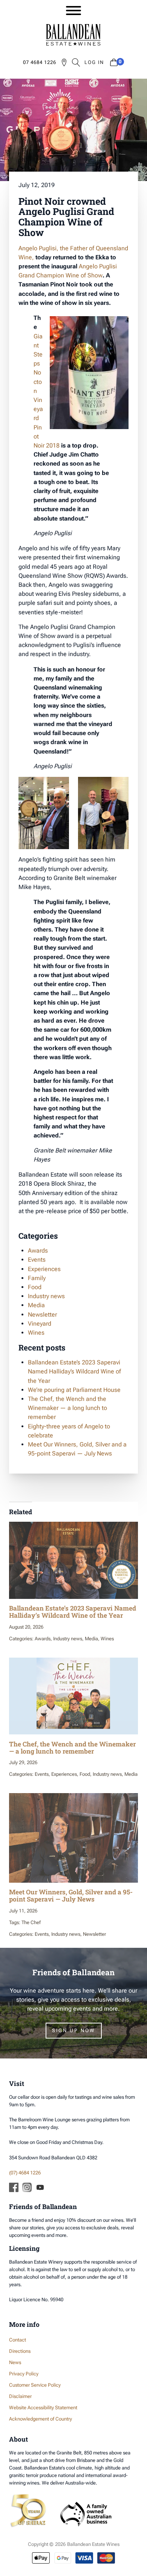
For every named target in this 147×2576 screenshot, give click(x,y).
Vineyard (40, 1324)
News (15, 2362)
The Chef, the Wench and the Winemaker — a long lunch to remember (67, 1408)
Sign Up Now (74, 2030)
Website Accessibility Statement (43, 2408)
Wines (36, 1333)
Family (37, 1278)
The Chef (31, 1922)
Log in (94, 62)
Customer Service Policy (35, 2385)
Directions (20, 2351)
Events (37, 1260)
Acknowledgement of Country (41, 2419)
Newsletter (42, 1315)
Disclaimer (20, 2396)
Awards (38, 1251)
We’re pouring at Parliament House (74, 1390)
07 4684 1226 (40, 62)
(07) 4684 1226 (25, 2173)
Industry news (46, 1296)
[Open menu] (73, 11)
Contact (18, 2340)
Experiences (44, 1269)
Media (36, 1305)
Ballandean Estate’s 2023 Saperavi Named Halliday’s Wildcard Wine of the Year (74, 1371)
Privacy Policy (24, 2374)
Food (35, 1287)
